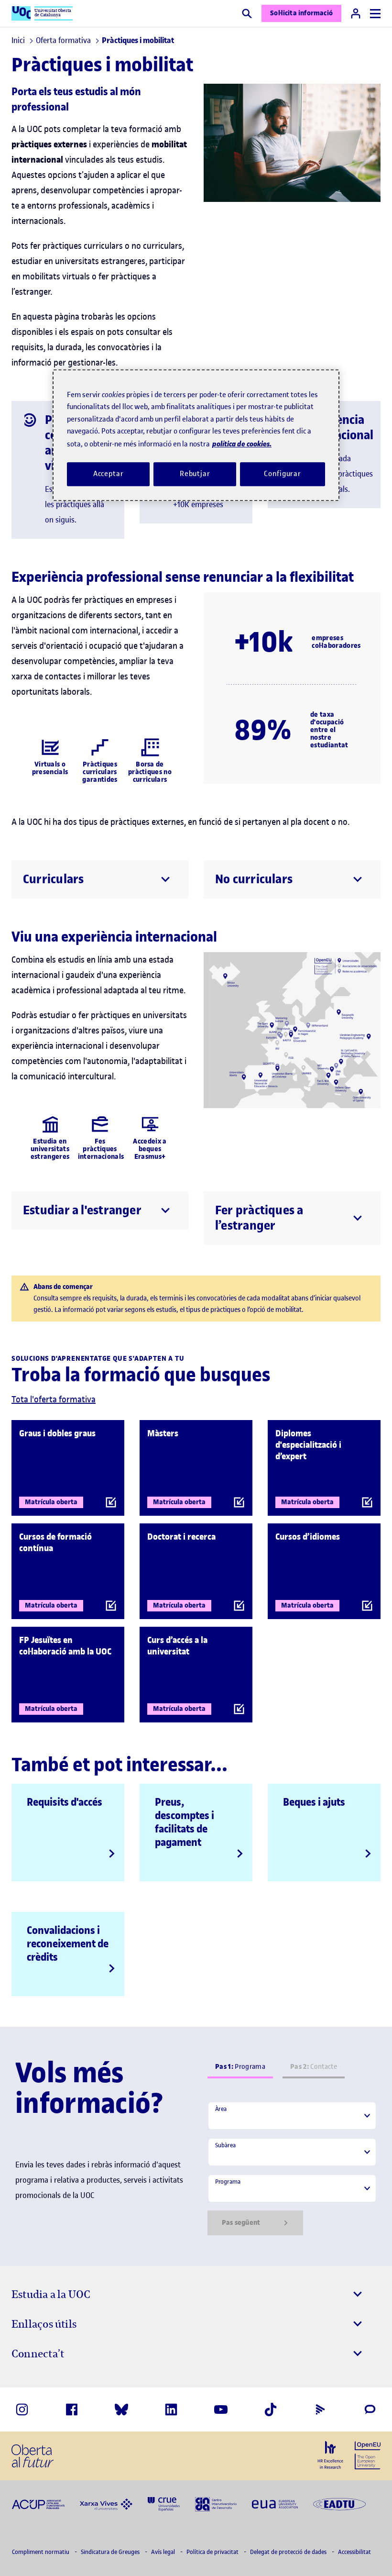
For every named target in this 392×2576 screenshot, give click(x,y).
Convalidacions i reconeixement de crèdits (68, 1943)
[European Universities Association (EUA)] (275, 2504)
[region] (196, 435)
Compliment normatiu (41, 2552)
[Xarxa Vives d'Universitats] (106, 2504)
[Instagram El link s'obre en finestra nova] (22, 2409)
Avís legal (164, 2552)
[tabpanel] (292, 2168)
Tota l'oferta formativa (54, 1399)
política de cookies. (242, 444)
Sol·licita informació (301, 13)
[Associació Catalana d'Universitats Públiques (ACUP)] (38, 2504)
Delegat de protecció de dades (289, 2552)
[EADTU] (339, 2504)
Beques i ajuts (314, 1802)
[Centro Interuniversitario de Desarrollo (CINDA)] (216, 2503)
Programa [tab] (240, 2067)
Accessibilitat (354, 2552)
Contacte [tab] (314, 2067)
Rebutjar (195, 474)
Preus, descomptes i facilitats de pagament (185, 1822)
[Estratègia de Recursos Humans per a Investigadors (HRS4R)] (330, 2455)
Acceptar (109, 474)
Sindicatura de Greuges (111, 2552)
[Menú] (375, 14)
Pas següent (241, 2223)
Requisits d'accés (65, 1802)
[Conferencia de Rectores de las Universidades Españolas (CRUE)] (164, 2503)
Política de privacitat (213, 2552)
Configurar (283, 474)
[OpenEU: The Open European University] (368, 2454)
